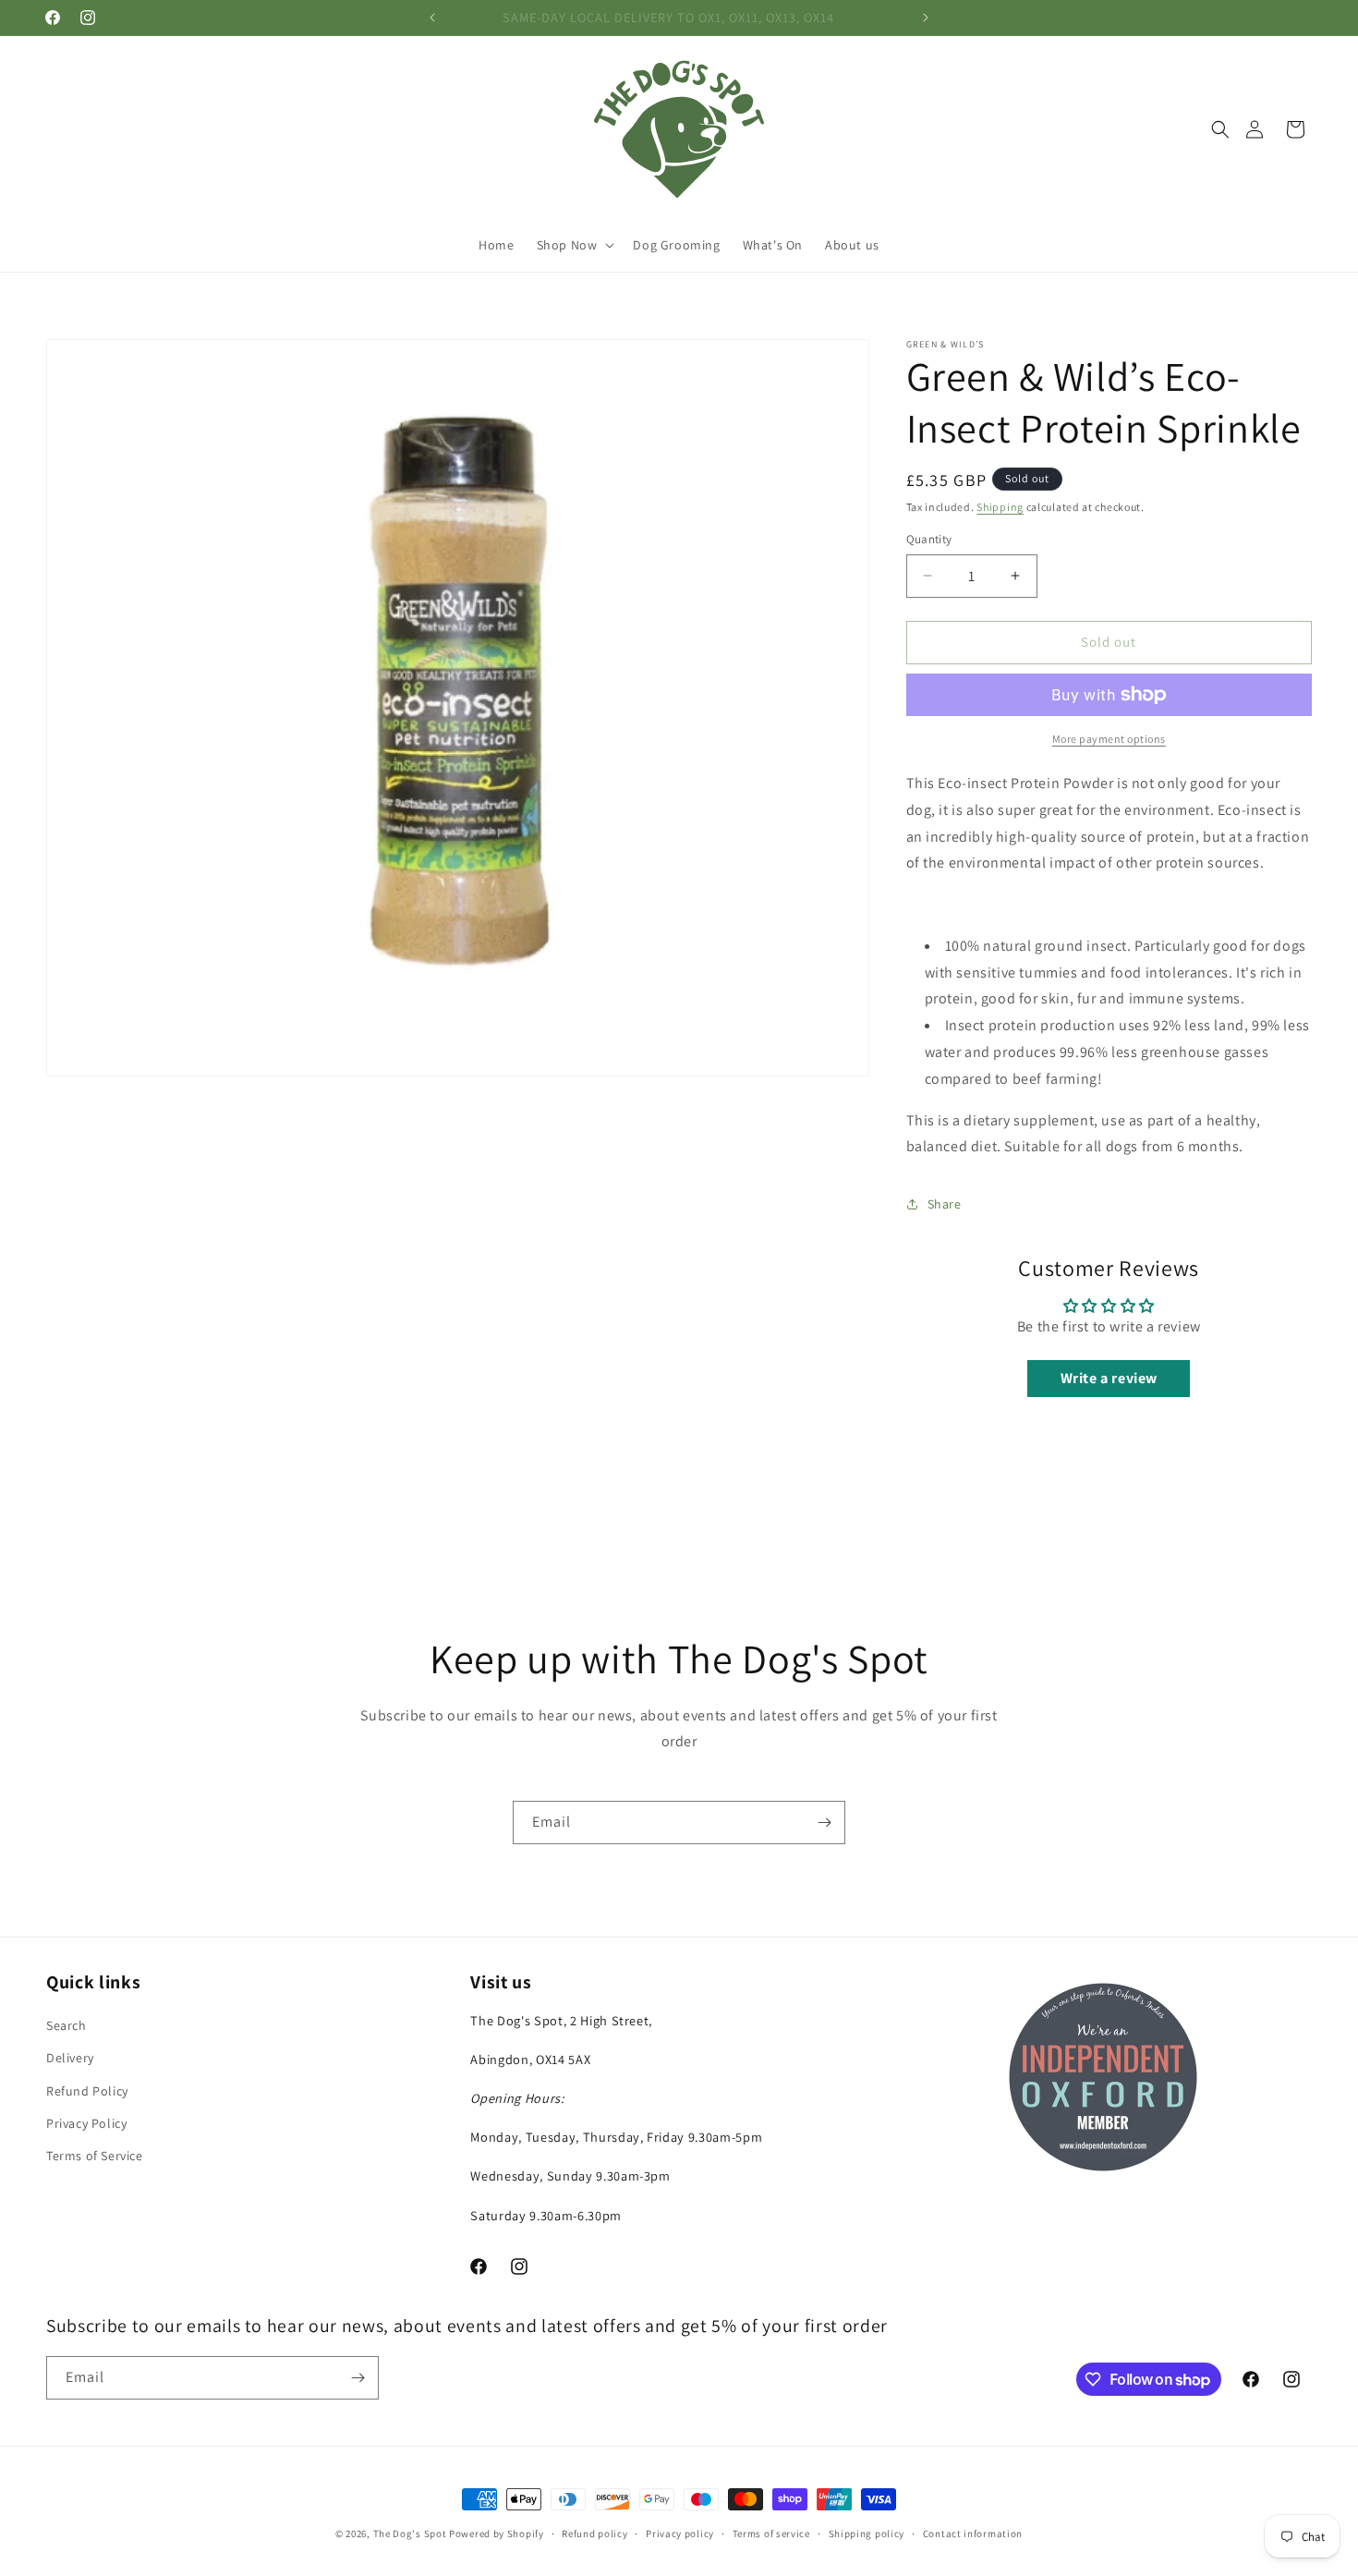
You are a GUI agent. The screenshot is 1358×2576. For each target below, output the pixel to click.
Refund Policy (87, 2091)
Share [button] (945, 1204)
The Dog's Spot (410, 2533)
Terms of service (771, 2533)
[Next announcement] (926, 18)
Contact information (973, 2533)
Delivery (70, 2058)
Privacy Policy (86, 2123)
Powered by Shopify (497, 2533)
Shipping (1000, 507)
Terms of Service (95, 2156)
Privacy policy (680, 2533)
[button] (1220, 129)
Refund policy (594, 2533)
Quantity (929, 539)
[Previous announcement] (432, 18)
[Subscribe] (824, 1823)
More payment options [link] (1109, 739)
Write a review (1109, 1378)
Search (67, 2025)
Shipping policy (867, 2533)
